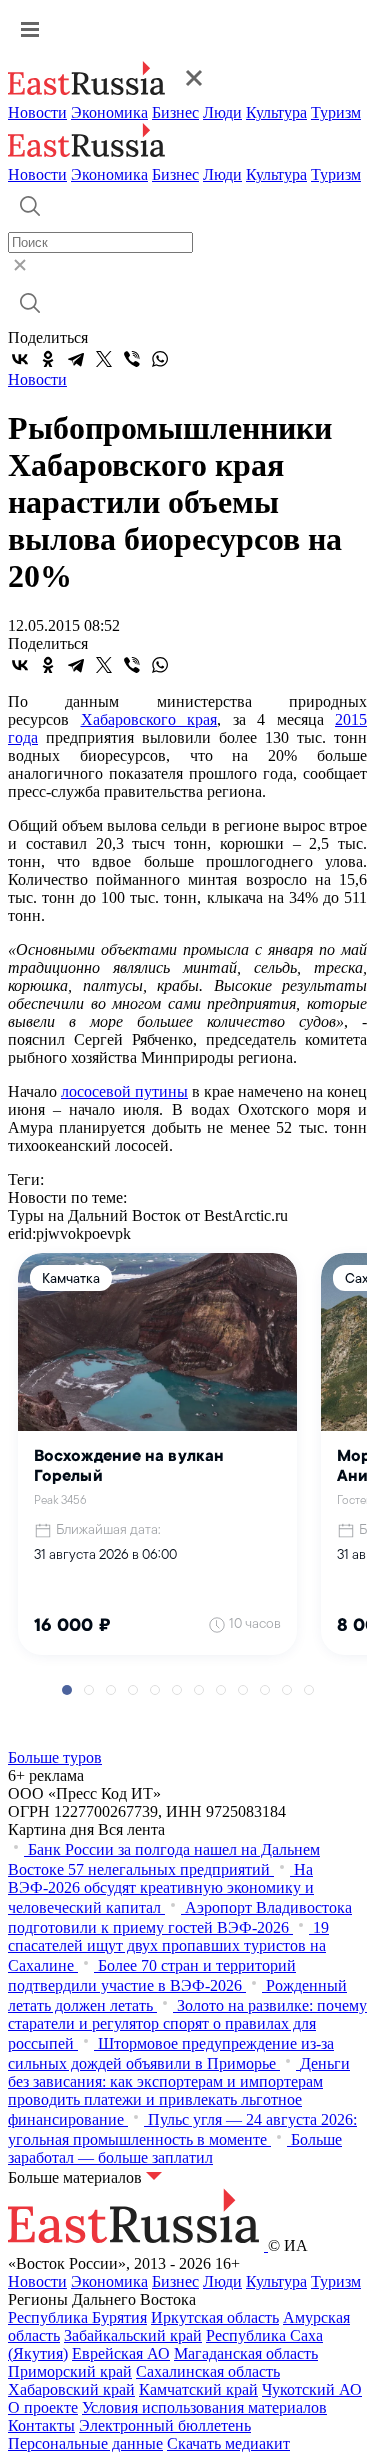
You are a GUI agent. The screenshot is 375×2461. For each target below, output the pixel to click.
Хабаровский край (71, 2389)
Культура (276, 112)
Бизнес (175, 112)
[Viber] (132, 359)
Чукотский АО (312, 2389)
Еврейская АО (121, 2353)
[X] (104, 359)
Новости (37, 112)
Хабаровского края (149, 719)
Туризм (336, 112)
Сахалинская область (208, 2371)
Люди (222, 112)
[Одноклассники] (48, 359)
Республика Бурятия (77, 2317)
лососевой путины (124, 1091)
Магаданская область (246, 2353)
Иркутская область (215, 2317)
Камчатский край (198, 2389)
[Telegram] (76, 359)
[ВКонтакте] (20, 359)
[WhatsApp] (160, 359)
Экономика (109, 112)
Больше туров (55, 1757)
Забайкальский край (133, 2335)
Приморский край (70, 2371)
